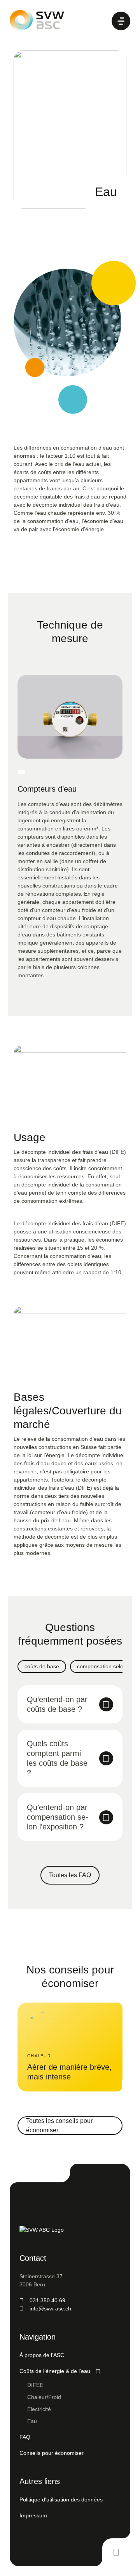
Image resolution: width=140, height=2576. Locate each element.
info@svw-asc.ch (50, 2308)
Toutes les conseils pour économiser (59, 2125)
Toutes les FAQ (70, 1875)
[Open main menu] (121, 21)
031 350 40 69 (47, 2300)
